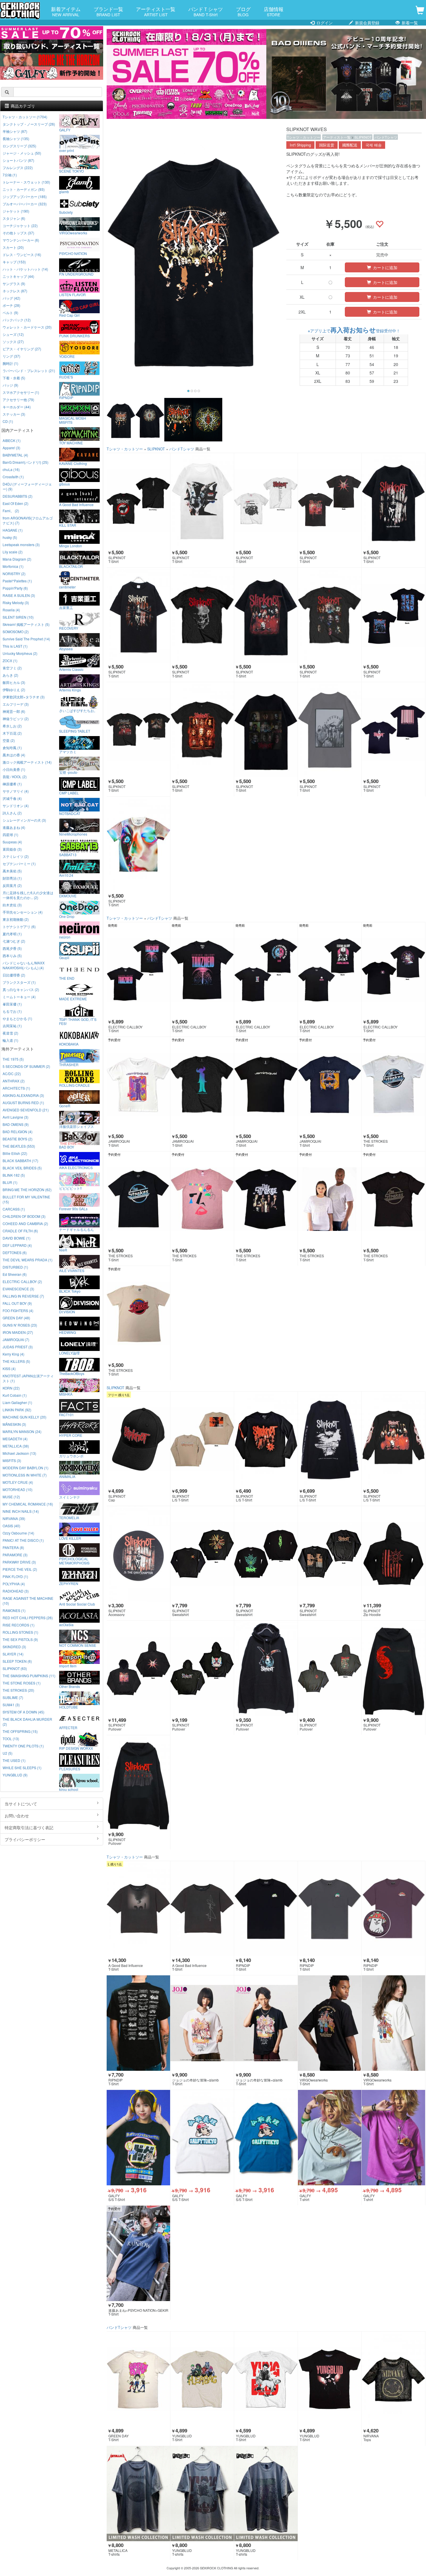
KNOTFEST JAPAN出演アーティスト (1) (28, 1378)
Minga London (71, 546)
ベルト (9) (10, 313)
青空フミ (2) (12, 668)
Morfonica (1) (13, 566)
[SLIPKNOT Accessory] (138, 1554)
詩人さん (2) (12, 813)
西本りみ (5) (12, 955)
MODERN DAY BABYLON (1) (26, 1468)
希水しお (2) (12, 726)
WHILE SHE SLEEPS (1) (22, 1768)
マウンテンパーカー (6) (21, 240)
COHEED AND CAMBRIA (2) (25, 1223)
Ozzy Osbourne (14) (18, 1533)
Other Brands (70, 1686)
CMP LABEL (69, 793)
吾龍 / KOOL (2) (15, 777)
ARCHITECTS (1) (16, 1088)
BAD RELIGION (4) (18, 1132)
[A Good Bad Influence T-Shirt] (138, 1909)
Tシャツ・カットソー (304, 137)
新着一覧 (409, 23)
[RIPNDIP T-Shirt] (266, 1909)
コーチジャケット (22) (20, 225)
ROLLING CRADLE (74, 1085)
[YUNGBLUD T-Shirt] (202, 2379)
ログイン (324, 23)
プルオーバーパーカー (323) (25, 204)
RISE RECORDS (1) (19, 1625)
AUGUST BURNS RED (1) (23, 1103)
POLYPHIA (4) (14, 1584)
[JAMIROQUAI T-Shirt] (138, 1085)
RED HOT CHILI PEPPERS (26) (28, 1618)
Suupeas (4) (12, 842)
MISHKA (66, 1394)
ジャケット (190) (16, 211)
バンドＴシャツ (206, 11)
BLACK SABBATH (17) (20, 1161)
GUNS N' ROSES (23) (20, 1325)
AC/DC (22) (12, 1074)
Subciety (66, 212)
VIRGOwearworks (73, 233)
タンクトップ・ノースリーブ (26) (29, 124)
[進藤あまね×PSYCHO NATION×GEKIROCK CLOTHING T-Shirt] (138, 2253)
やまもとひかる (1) (17, 1018)
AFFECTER (68, 1727)
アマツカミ (68, 751)
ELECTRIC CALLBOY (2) (22, 1281)
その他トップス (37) (18, 233)
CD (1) (8, 421)
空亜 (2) (9, 740)
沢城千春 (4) (12, 798)
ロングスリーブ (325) (19, 146)
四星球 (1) (10, 835)
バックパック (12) (17, 320)
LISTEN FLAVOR (72, 294)
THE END (67, 978)
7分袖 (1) (10, 175)
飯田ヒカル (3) (14, 682)
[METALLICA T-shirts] (138, 2494)
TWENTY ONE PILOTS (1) (23, 1746)
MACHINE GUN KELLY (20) (24, 1417)
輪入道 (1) (10, 1040)
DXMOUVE (68, 896)
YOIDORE (67, 356)
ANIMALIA (67, 1476)
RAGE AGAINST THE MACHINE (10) (28, 1601)
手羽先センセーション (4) (23, 912)
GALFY (65, 130)
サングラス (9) (14, 283)
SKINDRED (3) (14, 1647)
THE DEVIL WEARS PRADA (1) (28, 1260)
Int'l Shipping (300, 145)
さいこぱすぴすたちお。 (78, 710)
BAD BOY (67, 1147)
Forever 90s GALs (73, 1209)
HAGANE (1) (13, 530)
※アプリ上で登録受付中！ (354, 331)
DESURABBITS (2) (18, 496)
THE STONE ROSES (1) (22, 1683)
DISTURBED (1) (15, 1267)
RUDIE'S (66, 377)
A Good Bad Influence (76, 504)
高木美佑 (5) (12, 871)
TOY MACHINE (71, 443)
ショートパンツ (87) (18, 160)
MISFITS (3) (12, 1460)
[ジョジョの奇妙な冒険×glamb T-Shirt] (202, 2023)
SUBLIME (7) (13, 1697)
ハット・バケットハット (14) (25, 269)
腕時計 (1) (10, 363)
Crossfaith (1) (13, 477)
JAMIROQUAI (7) (16, 1339)
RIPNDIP (66, 397)
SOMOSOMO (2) (16, 632)
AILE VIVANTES (72, 1270)
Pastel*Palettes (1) (17, 581)
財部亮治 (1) (12, 878)
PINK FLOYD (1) (15, 1576)
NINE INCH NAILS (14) (21, 1511)
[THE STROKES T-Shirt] (393, 1085)
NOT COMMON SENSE (78, 1645)
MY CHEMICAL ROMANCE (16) (28, 1504)
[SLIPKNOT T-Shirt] (138, 501)
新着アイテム (66, 11)
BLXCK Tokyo (70, 1291)
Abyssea (66, 648)
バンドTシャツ (386, 137)
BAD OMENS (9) (16, 1124)
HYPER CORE (71, 1435)
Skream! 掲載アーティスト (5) (26, 624)
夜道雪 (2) (10, 1033)
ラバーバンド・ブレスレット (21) (29, 371)
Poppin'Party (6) (15, 588)
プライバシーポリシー (25, 1839)
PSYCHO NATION (73, 253)
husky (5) (10, 537)
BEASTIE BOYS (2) (18, 1139)
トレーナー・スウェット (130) (26, 182)
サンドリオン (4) (16, 806)
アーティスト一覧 (156, 11)
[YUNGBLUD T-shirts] (202, 2494)
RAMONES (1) (14, 1610)
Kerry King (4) (13, 1354)
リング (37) (11, 356)
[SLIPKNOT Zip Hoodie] (393, 1554)
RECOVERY (69, 628)
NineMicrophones (73, 834)
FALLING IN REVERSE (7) (23, 1296)
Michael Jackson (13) (19, 1453)
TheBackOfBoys (72, 1373)
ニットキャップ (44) (18, 276)
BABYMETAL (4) (15, 455)
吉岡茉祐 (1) (12, 1026)
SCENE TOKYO (71, 171)
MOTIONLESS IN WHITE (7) (25, 1475)
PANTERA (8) (13, 1547)
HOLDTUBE (69, 1707)
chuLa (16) (11, 469)
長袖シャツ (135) (16, 138)
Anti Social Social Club (77, 1604)
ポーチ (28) (11, 305)
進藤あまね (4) (14, 827)
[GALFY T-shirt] (330, 2138)
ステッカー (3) (14, 414)
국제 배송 (374, 145)
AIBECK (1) (12, 440)
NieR (63, 1250)
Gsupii (64, 957)
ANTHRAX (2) (14, 1081)
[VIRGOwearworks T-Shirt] (330, 2023)
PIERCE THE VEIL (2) (20, 1569)
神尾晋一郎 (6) (14, 711)
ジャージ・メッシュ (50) (22, 153)
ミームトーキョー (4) (19, 997)
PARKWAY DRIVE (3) (19, 1562)
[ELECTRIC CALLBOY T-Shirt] (138, 970)
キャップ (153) (14, 262)
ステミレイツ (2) (16, 856)
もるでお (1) (12, 1011)
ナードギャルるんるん (77, 1229)
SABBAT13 (68, 854)
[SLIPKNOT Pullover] (138, 1668)
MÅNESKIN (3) (14, 1424)
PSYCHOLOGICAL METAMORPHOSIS (74, 1561)
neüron (65, 937)
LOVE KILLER (70, 1538)
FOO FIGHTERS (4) (18, 1310)
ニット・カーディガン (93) (24, 189)
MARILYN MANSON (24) (22, 1431)
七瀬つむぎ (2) (14, 941)
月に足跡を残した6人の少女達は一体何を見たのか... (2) (28, 895)
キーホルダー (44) (17, 407)
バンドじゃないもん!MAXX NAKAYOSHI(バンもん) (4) (24, 965)
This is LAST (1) (15, 646)
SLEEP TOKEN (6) (17, 1661)
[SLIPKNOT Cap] (138, 1439)
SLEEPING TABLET (75, 731)
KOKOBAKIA (69, 1044)
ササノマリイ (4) (16, 791)
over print (67, 150)
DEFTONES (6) (15, 1252)
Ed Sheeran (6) (15, 1274)
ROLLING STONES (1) (20, 1632)
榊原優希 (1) (12, 784)
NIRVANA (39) (14, 1518)
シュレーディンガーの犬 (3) (24, 820)
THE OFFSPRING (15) (20, 1731)
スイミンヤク (70, 1497)
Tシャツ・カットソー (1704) (25, 117)
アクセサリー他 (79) (18, 400)
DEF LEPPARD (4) (17, 1245)
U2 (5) (8, 1753)
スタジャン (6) (14, 218)
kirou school (69, 1789)
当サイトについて (21, 1804)
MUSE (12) (11, 1497)
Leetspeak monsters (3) (21, 545)
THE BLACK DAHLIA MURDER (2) (27, 1722)
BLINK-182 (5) (14, 1175)
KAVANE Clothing (73, 463)
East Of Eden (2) (16, 503)
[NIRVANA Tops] (393, 2379)
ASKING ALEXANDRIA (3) (23, 1095)
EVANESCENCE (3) (18, 1289)
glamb (64, 191)
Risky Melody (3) (16, 603)
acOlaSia (66, 1624)
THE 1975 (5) (13, 1059)
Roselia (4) (11, 610)
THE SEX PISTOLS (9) (20, 1639)
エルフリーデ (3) (16, 704)
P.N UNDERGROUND (76, 274)
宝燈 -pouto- (69, 772)
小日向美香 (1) (14, 769)
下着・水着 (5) (14, 378)
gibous (64, 484)
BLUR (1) (10, 1182)
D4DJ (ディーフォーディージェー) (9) (27, 486)
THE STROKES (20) (18, 1690)
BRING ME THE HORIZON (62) (27, 1190)
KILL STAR (68, 525)
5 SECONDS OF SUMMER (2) (26, 1066)
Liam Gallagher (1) (17, 1402)
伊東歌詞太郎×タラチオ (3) (24, 697)
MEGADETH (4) (15, 1439)
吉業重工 (66, 607)
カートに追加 (385, 267)
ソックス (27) (13, 342)
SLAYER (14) (13, 1654)
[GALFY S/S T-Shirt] (138, 2138)
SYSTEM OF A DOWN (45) (23, 1712)
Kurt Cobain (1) (15, 1395)
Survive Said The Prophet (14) (26, 639)
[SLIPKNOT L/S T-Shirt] (202, 1439)
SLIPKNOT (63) (15, 1668)
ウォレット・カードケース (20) (27, 327)
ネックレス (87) (15, 291)
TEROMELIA (69, 1517)
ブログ (243, 11)
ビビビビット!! (70, 1188)
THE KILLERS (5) (16, 1361)
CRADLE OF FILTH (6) (20, 1231)
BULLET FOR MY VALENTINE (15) (26, 1199)
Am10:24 (66, 875)
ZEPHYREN (69, 1583)
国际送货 (327, 145)
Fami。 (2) (11, 511)
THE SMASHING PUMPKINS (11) (29, 1676)
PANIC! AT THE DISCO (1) (23, 1540)
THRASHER (69, 1064)
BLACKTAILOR (71, 566)
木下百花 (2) (12, 733)
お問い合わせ (17, 1816)
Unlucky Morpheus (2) (20, 653)
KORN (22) (11, 1388)
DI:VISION (67, 1311)
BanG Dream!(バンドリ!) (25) (26, 462)
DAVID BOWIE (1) (17, 1238)
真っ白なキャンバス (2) (21, 989)
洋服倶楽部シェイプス (77, 1126)
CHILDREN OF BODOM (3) (24, 1216)
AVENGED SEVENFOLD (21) (26, 1110)
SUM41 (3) (11, 1705)
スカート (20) (13, 247)
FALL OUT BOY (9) (17, 1303)
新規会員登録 (367, 23)
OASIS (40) (11, 1526)
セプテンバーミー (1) (19, 864)
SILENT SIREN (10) (18, 617)
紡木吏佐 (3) (12, 905)
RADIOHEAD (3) (16, 1591)
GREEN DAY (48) (16, 1318)
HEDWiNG (68, 1332)
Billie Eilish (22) (15, 1153)
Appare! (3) (11, 448)
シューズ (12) (13, 334)
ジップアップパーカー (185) (25, 196)
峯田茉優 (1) (12, 1004)
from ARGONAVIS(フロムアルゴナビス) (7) (28, 520)
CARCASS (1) (14, 1209)
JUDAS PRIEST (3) (18, 1347)
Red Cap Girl (69, 315)
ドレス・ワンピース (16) (22, 254)
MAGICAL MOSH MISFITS (73, 420)
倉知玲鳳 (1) (12, 748)
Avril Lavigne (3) (16, 1117)
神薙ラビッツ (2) (16, 719)
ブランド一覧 (108, 11)
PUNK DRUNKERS (74, 336)
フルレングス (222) (18, 167)
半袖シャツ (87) (15, 131)
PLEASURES (70, 1769)
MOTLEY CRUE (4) (18, 1482)
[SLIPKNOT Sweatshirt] (202, 1554)
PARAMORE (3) (15, 1555)
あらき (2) (10, 675)
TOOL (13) (11, 1739)
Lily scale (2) (13, 552)
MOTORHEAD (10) (18, 1489)
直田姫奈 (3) (12, 849)
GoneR (65, 1106)
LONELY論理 (69, 1353)
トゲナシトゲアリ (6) (19, 926)
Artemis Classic (71, 669)
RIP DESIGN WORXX (76, 1748)
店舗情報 (274, 11)
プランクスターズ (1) (19, 982)
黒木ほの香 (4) (14, 755)
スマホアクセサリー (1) (21, 392)
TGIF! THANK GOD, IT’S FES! (78, 1021)
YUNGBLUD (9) (15, 1775)
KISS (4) (9, 1368)
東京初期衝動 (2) (16, 919)
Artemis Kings (70, 690)
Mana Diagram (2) (17, 559)
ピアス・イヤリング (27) (22, 349)
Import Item (68, 1666)
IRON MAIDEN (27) (18, 1332)
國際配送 (350, 145)
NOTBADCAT (70, 813)
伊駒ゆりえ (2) (14, 690)
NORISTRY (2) (14, 574)
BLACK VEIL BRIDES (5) (22, 1168)
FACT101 (67, 1414)
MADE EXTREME (73, 999)
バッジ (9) (10, 385)
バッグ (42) (11, 298)
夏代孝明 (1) (12, 934)
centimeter (67, 587)
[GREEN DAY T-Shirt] (138, 2379)
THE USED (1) (14, 1760)
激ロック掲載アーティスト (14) (27, 762)
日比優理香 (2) (14, 975)
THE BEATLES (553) (19, 1146)
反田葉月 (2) (12, 885)
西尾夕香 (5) (12, 948)
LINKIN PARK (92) (17, 1410)
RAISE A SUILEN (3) (19, 595)
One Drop (67, 916)
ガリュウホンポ (71, 1456)
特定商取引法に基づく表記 (29, 1827)
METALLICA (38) (16, 1446)
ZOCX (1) (10, 661)
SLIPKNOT (363, 137)
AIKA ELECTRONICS (76, 1167)
